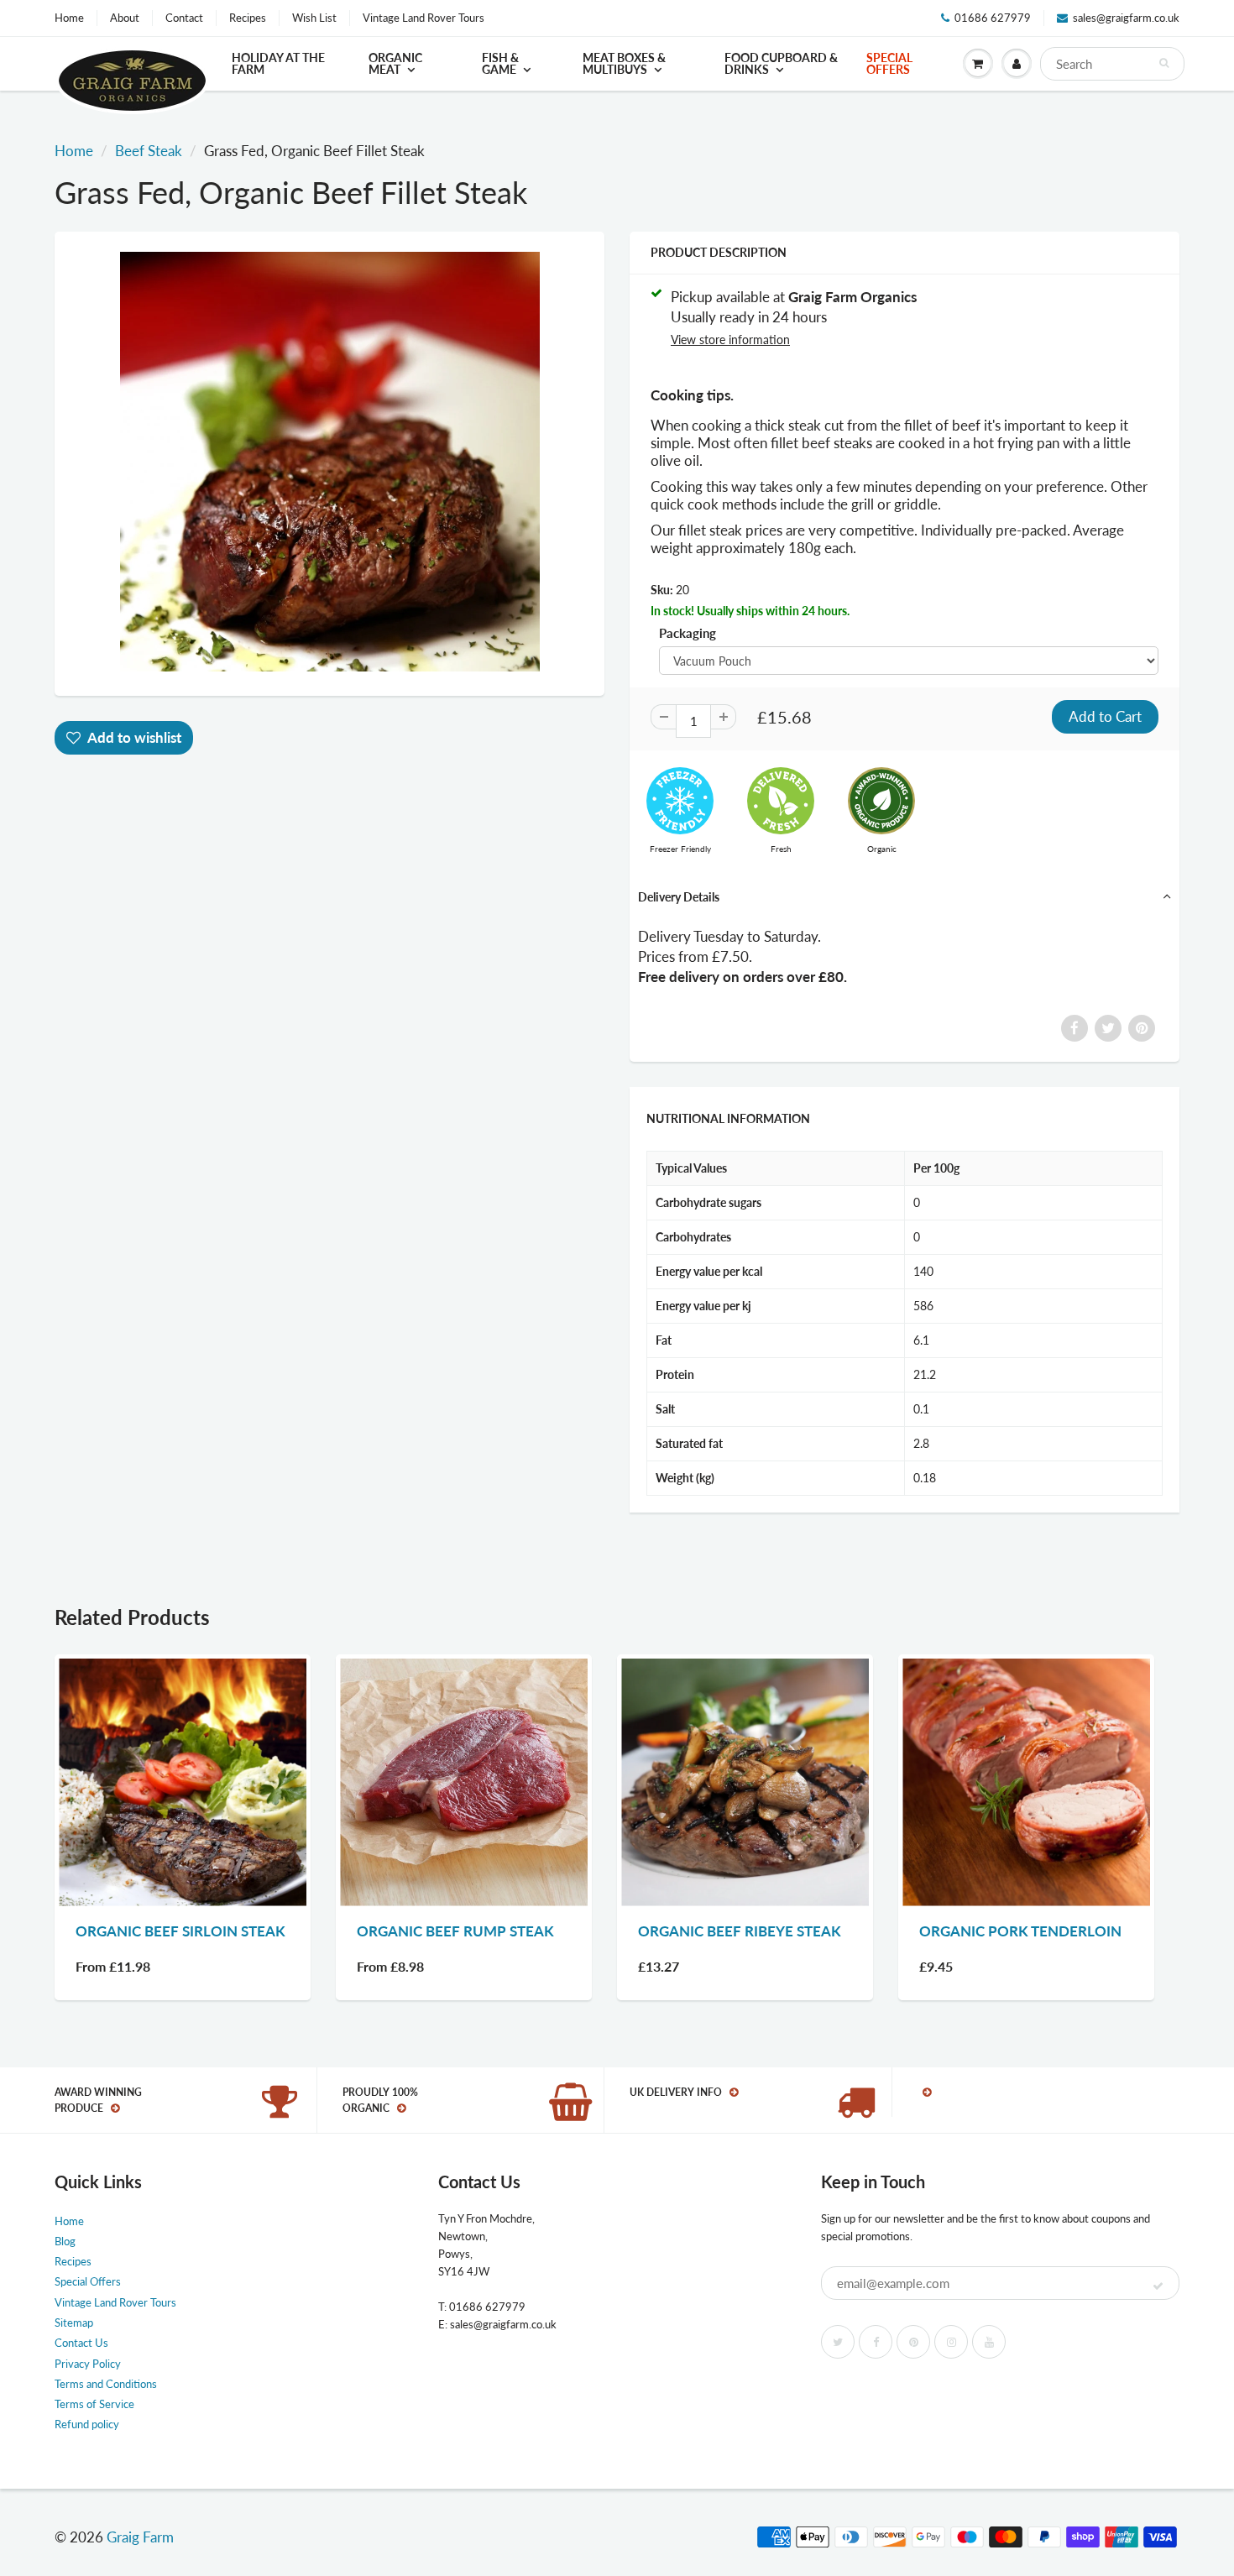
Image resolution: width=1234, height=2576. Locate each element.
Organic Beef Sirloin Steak (180, 1931)
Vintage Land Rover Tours (424, 18)
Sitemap (74, 2323)
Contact (184, 18)
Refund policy (87, 2424)
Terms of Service (94, 2404)
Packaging (688, 633)
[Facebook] (876, 2342)
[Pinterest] (913, 2342)
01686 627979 (993, 18)
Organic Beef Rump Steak (455, 1931)
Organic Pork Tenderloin (1020, 1931)
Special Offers (889, 63)
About (125, 18)
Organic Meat (395, 63)
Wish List (314, 18)
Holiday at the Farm (278, 63)
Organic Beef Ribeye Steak (740, 1931)
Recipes (248, 18)
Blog (65, 2241)
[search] (1113, 64)
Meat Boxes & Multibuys (624, 63)
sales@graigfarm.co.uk (1126, 18)
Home (69, 18)
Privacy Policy (88, 2364)
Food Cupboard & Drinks (781, 63)
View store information (730, 340)
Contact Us (81, 2343)
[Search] (1164, 63)
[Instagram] (951, 2342)
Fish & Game (500, 63)
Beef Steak (149, 151)
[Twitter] (838, 2342)
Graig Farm (140, 2537)
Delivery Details (679, 897)
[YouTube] (989, 2342)
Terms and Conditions (106, 2384)
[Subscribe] (1158, 2286)
